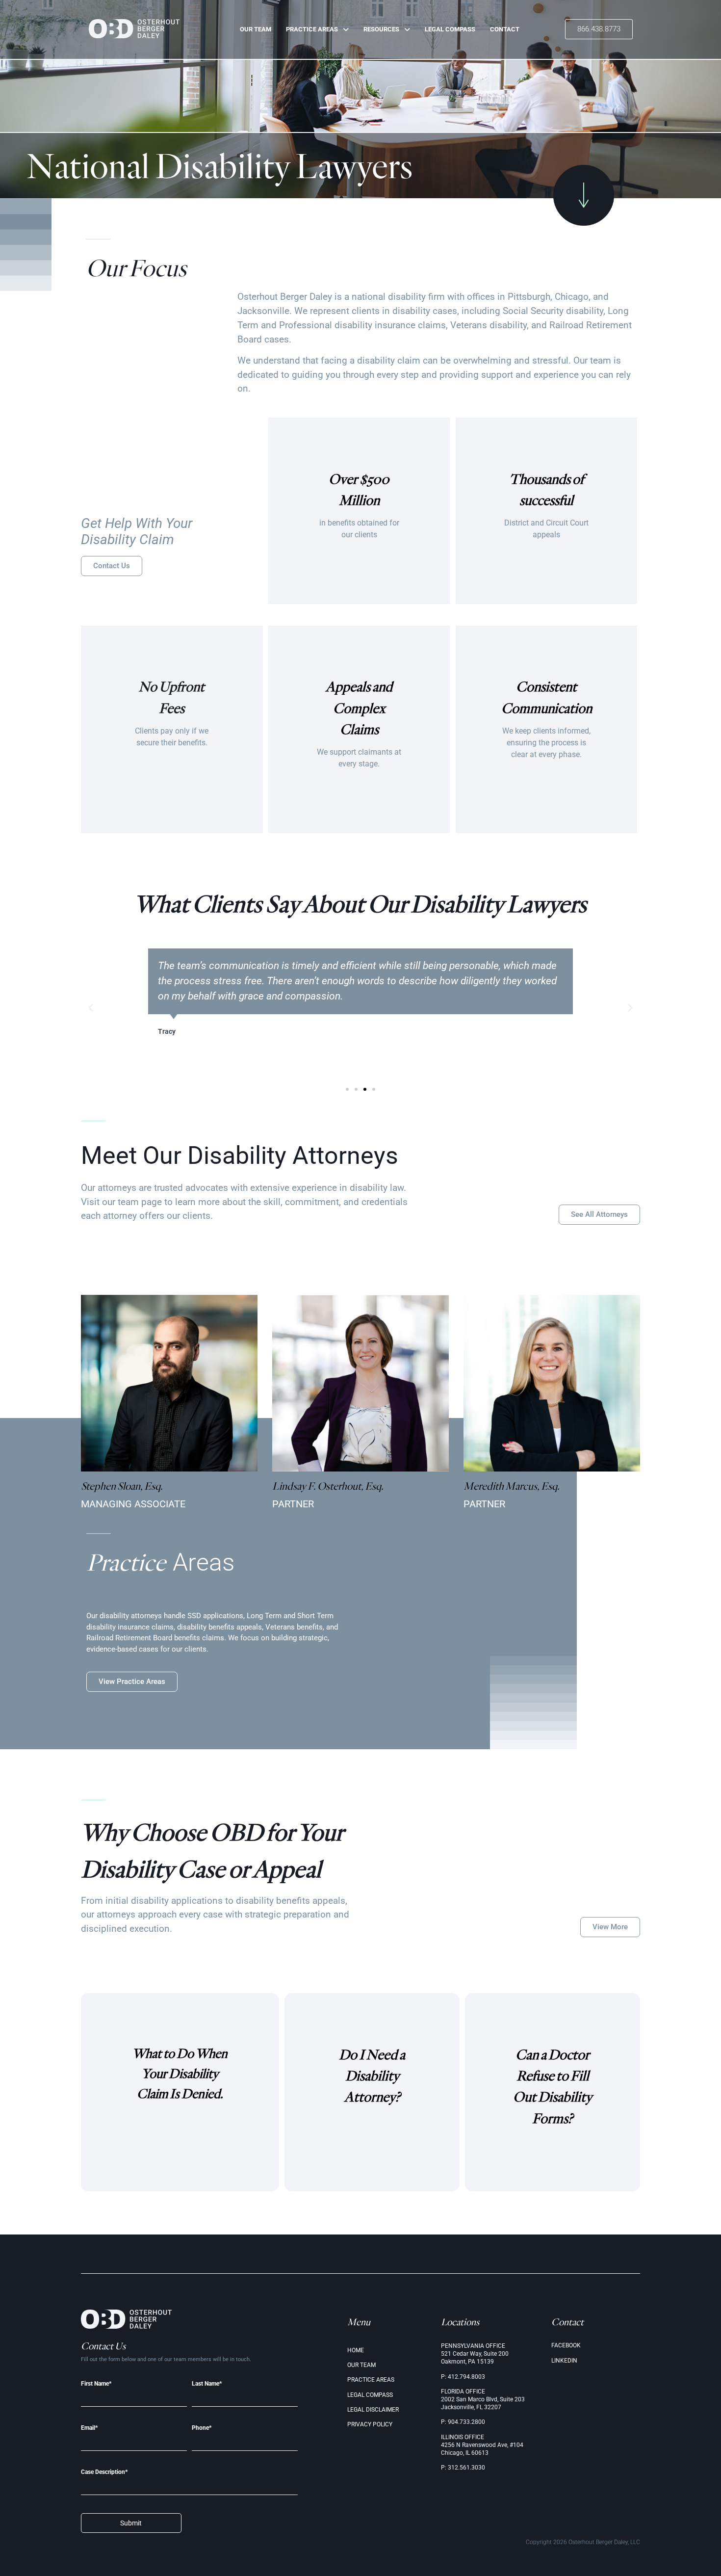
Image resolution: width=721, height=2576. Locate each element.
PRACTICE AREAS (312, 29)
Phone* (202, 2428)
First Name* (96, 2384)
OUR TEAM (256, 29)
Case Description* (104, 2472)
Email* (89, 2428)
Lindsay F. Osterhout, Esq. (328, 1486)
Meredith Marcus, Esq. (512, 1486)
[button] (91, 1008)
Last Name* (207, 2384)
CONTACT (505, 29)
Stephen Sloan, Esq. (122, 1486)
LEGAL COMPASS (450, 29)
